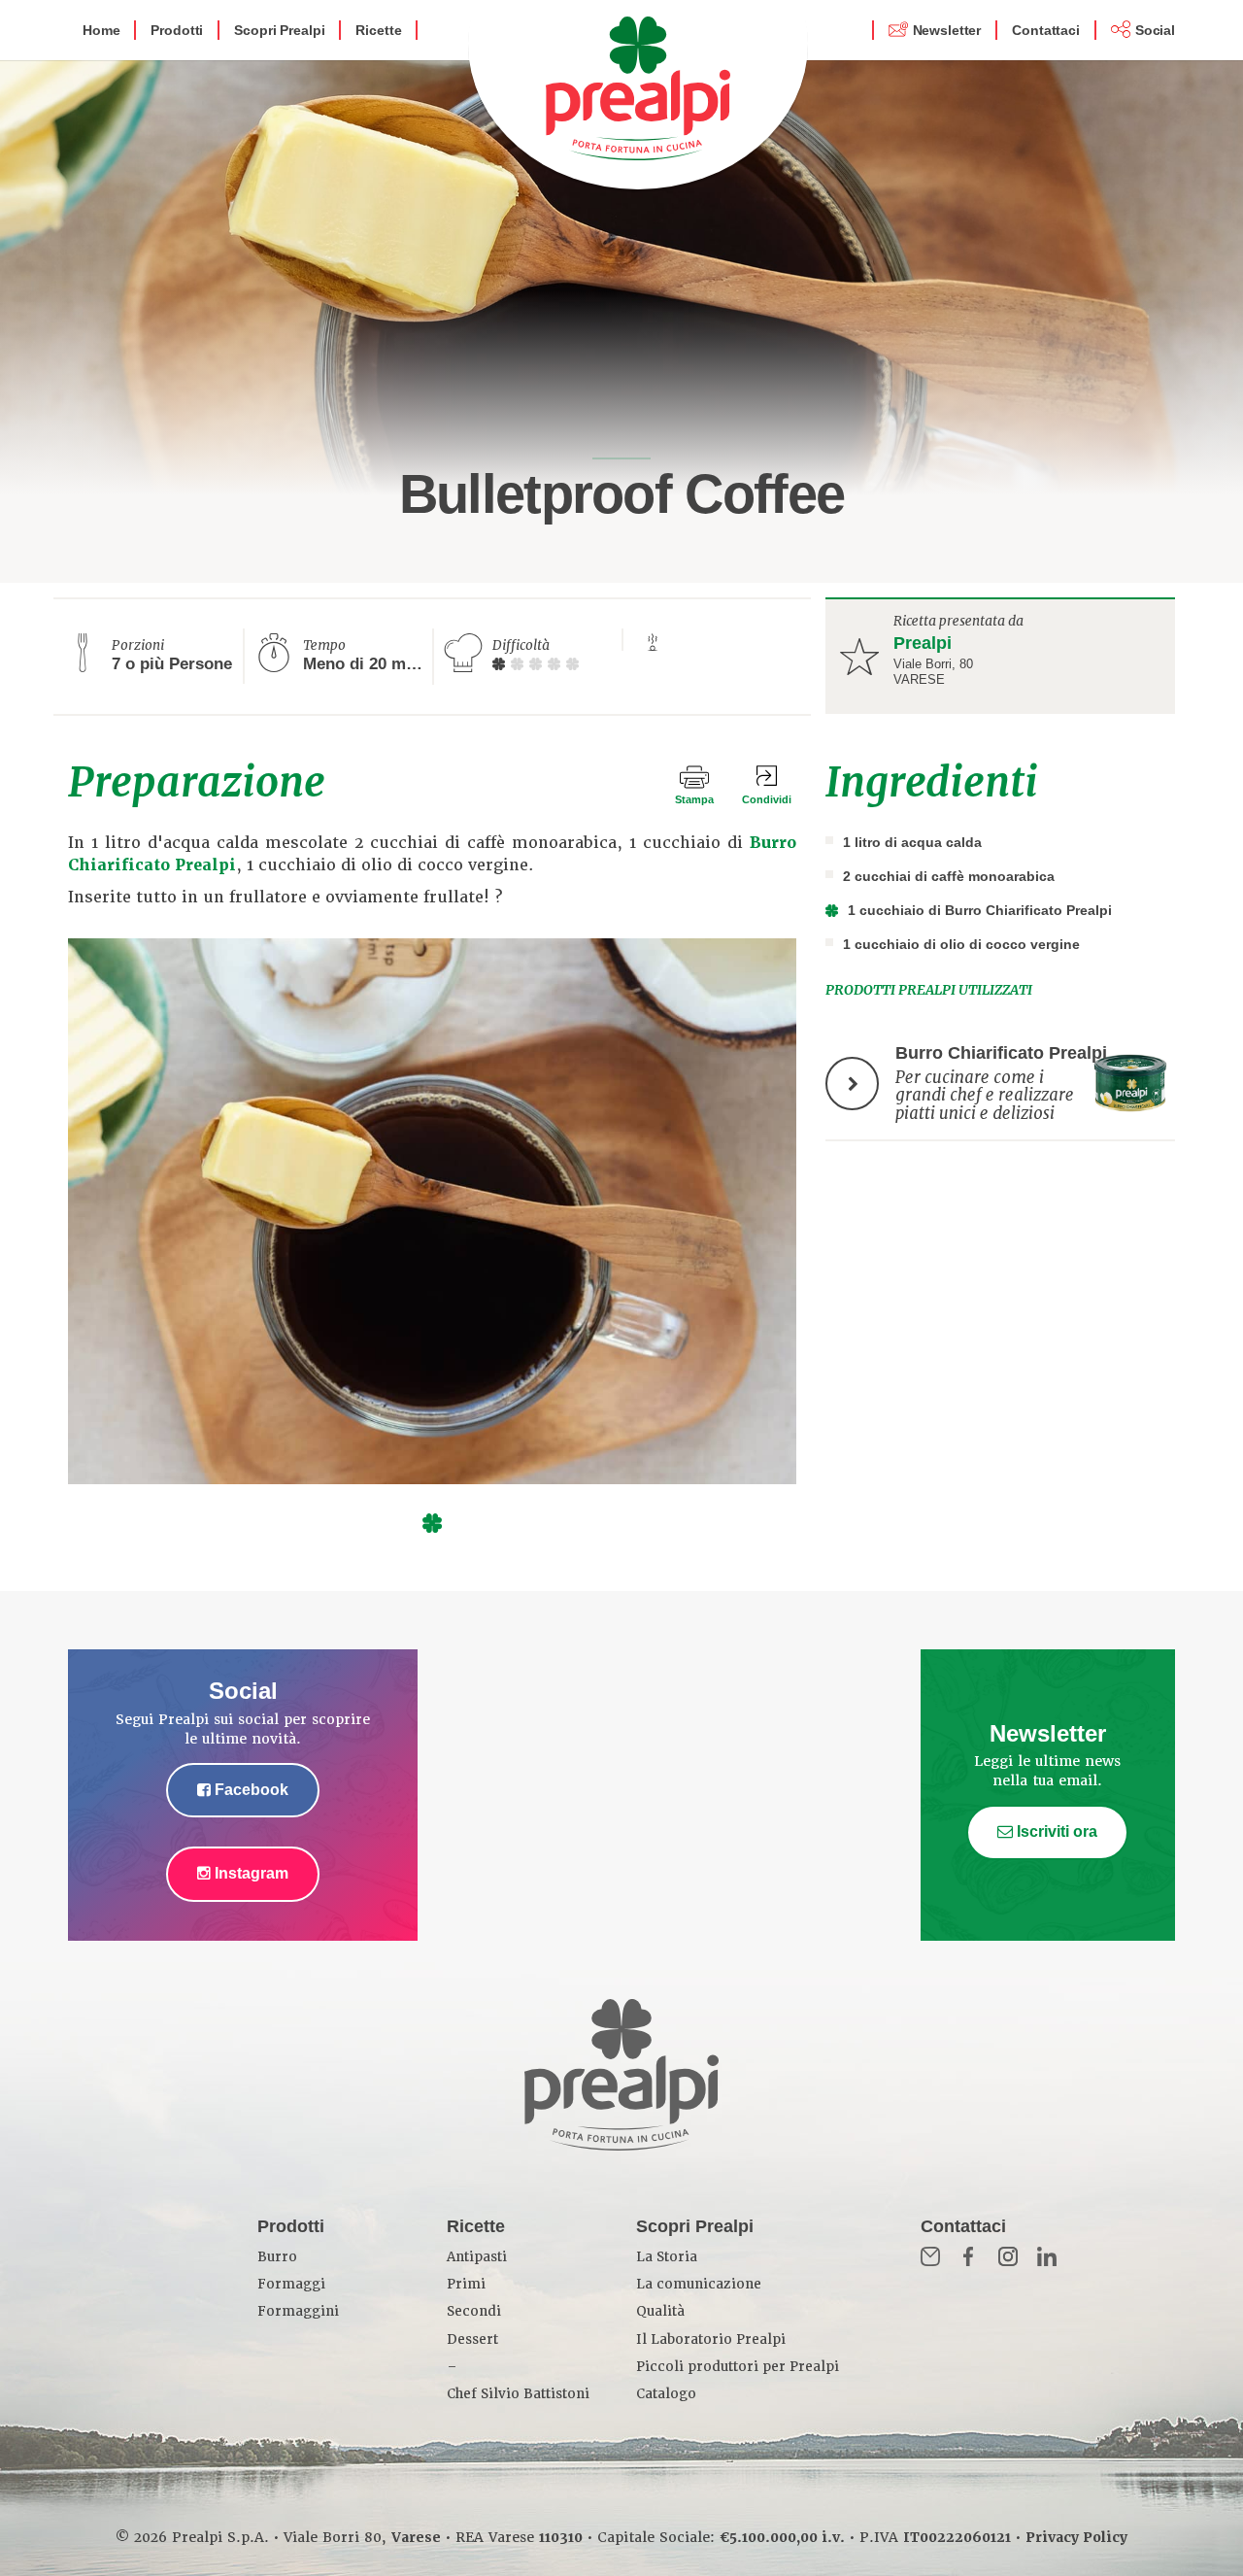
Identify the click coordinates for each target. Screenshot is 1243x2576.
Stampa (694, 799)
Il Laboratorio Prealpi (711, 2339)
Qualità (660, 2311)
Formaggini (298, 2311)
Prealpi (923, 643)
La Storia (667, 2257)
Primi (466, 2284)
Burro (277, 2257)
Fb (969, 2256)
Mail (930, 2256)
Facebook (250, 1790)
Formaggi (291, 2284)
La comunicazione (699, 2284)
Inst (1008, 2256)
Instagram (250, 1873)
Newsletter (947, 30)
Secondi (474, 2311)
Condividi (767, 799)
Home (101, 30)
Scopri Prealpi (279, 30)
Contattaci (1046, 30)
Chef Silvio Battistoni (518, 2394)
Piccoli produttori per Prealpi (738, 2367)
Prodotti (177, 30)
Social (1155, 30)
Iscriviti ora (1055, 1831)
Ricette (378, 30)
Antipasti (477, 2257)
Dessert (472, 2339)
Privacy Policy (1076, 2537)
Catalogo (666, 2394)
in (1047, 2256)
